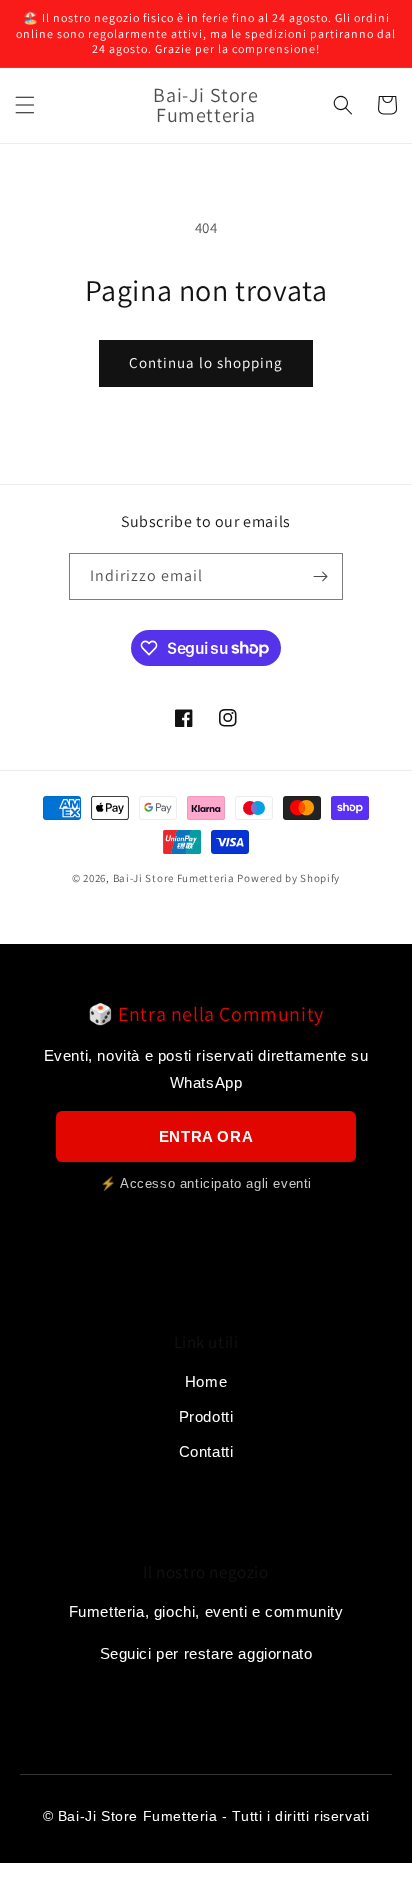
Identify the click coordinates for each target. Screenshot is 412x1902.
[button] (25, 105)
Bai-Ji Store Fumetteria (174, 878)
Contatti (206, 1451)
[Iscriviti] (320, 576)
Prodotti (206, 1416)
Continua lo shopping (206, 362)
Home (206, 1381)
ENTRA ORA (206, 1136)
